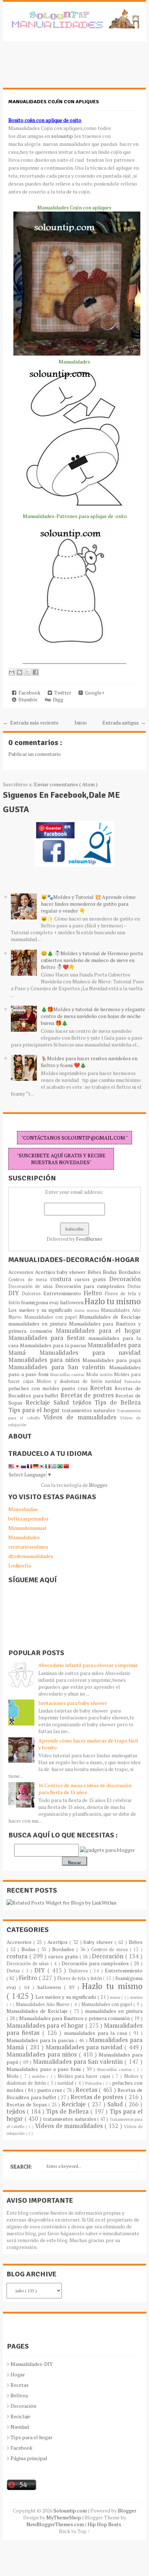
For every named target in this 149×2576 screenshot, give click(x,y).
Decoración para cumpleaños (91, 1286)
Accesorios (22, 1272)
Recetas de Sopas (27, 2104)
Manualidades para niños (45, 1360)
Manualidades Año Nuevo (43, 2004)
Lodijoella (20, 1565)
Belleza (19, 2395)
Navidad (20, 2427)
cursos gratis (92, 1279)
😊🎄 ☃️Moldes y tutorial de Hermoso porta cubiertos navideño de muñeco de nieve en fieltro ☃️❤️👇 (92, 960)
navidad (115, 1381)
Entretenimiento (63, 1293)
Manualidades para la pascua (54, 1345)
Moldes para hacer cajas (85, 2076)
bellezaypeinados (28, 1518)
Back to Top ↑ (74, 2531)
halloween (72, 1302)
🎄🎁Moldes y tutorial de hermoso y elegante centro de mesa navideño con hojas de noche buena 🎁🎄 (93, 1016)
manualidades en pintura (39, 1324)
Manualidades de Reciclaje (110, 1317)
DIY (15, 1293)
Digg (57, 699)
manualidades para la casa (97, 2033)
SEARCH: (21, 2166)
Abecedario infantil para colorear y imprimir (88, 1665)
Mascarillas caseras (68, 1374)
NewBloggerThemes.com (56, 2524)
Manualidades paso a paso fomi (44, 2069)
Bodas (110, 1272)
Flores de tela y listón (80, 1978)
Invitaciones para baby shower (73, 1703)
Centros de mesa (29, 1280)
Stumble (27, 699)
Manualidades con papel (52, 1317)
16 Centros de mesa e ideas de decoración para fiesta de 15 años (85, 1789)
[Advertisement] (61, 68)
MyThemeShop (64, 2517)
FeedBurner (89, 1239)
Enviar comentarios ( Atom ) (66, 784)
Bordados (130, 1272)
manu (81, 1310)
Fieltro (94, 1293)
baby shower (72, 1272)
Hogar (18, 2374)
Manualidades (24, 1537)
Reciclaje (40, 1402)
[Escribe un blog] (20, 672)
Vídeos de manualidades (82, 1417)
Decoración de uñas (32, 1286)
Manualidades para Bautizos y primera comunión (75, 2018)
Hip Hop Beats (105, 2524)
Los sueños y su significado (41, 1310)
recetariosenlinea (28, 1547)
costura (62, 1279)
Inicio (81, 723)
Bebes (95, 1272)
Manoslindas (23, 1509)
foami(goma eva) (40, 1302)
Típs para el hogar (31, 2437)
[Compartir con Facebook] (35, 672)
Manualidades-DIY (32, 2364)
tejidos (84, 1402)
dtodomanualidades (31, 1556)
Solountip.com (71, 2510)
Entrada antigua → (124, 723)
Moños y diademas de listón (71, 1381)
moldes (107, 1374)
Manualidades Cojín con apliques (54, 102)
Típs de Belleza (118, 1402)
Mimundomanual (27, 1528)
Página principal (29, 2458)
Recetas (102, 1388)
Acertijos (46, 1272)
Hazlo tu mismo (113, 1301)
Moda (93, 1374)
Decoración (125, 1279)
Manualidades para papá (112, 1360)
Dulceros (33, 1294)
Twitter (62, 693)
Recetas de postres (88, 1395)
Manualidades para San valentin (59, 1367)
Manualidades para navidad (90, 1353)
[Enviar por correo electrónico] (12, 672)
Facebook (28, 693)
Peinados (133, 1381)
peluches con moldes (35, 1388)
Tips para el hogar (35, 1410)
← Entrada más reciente (31, 723)
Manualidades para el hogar (98, 1331)
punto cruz (76, 1388)
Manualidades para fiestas (48, 1338)
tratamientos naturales (89, 1410)
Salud (63, 1402)
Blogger (98, 1485)
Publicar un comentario (35, 754)
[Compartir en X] (27, 672)
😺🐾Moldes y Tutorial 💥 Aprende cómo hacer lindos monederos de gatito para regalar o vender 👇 (88, 904)
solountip (62, 136)
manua (94, 1310)
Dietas (134, 1286)
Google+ (94, 693)
